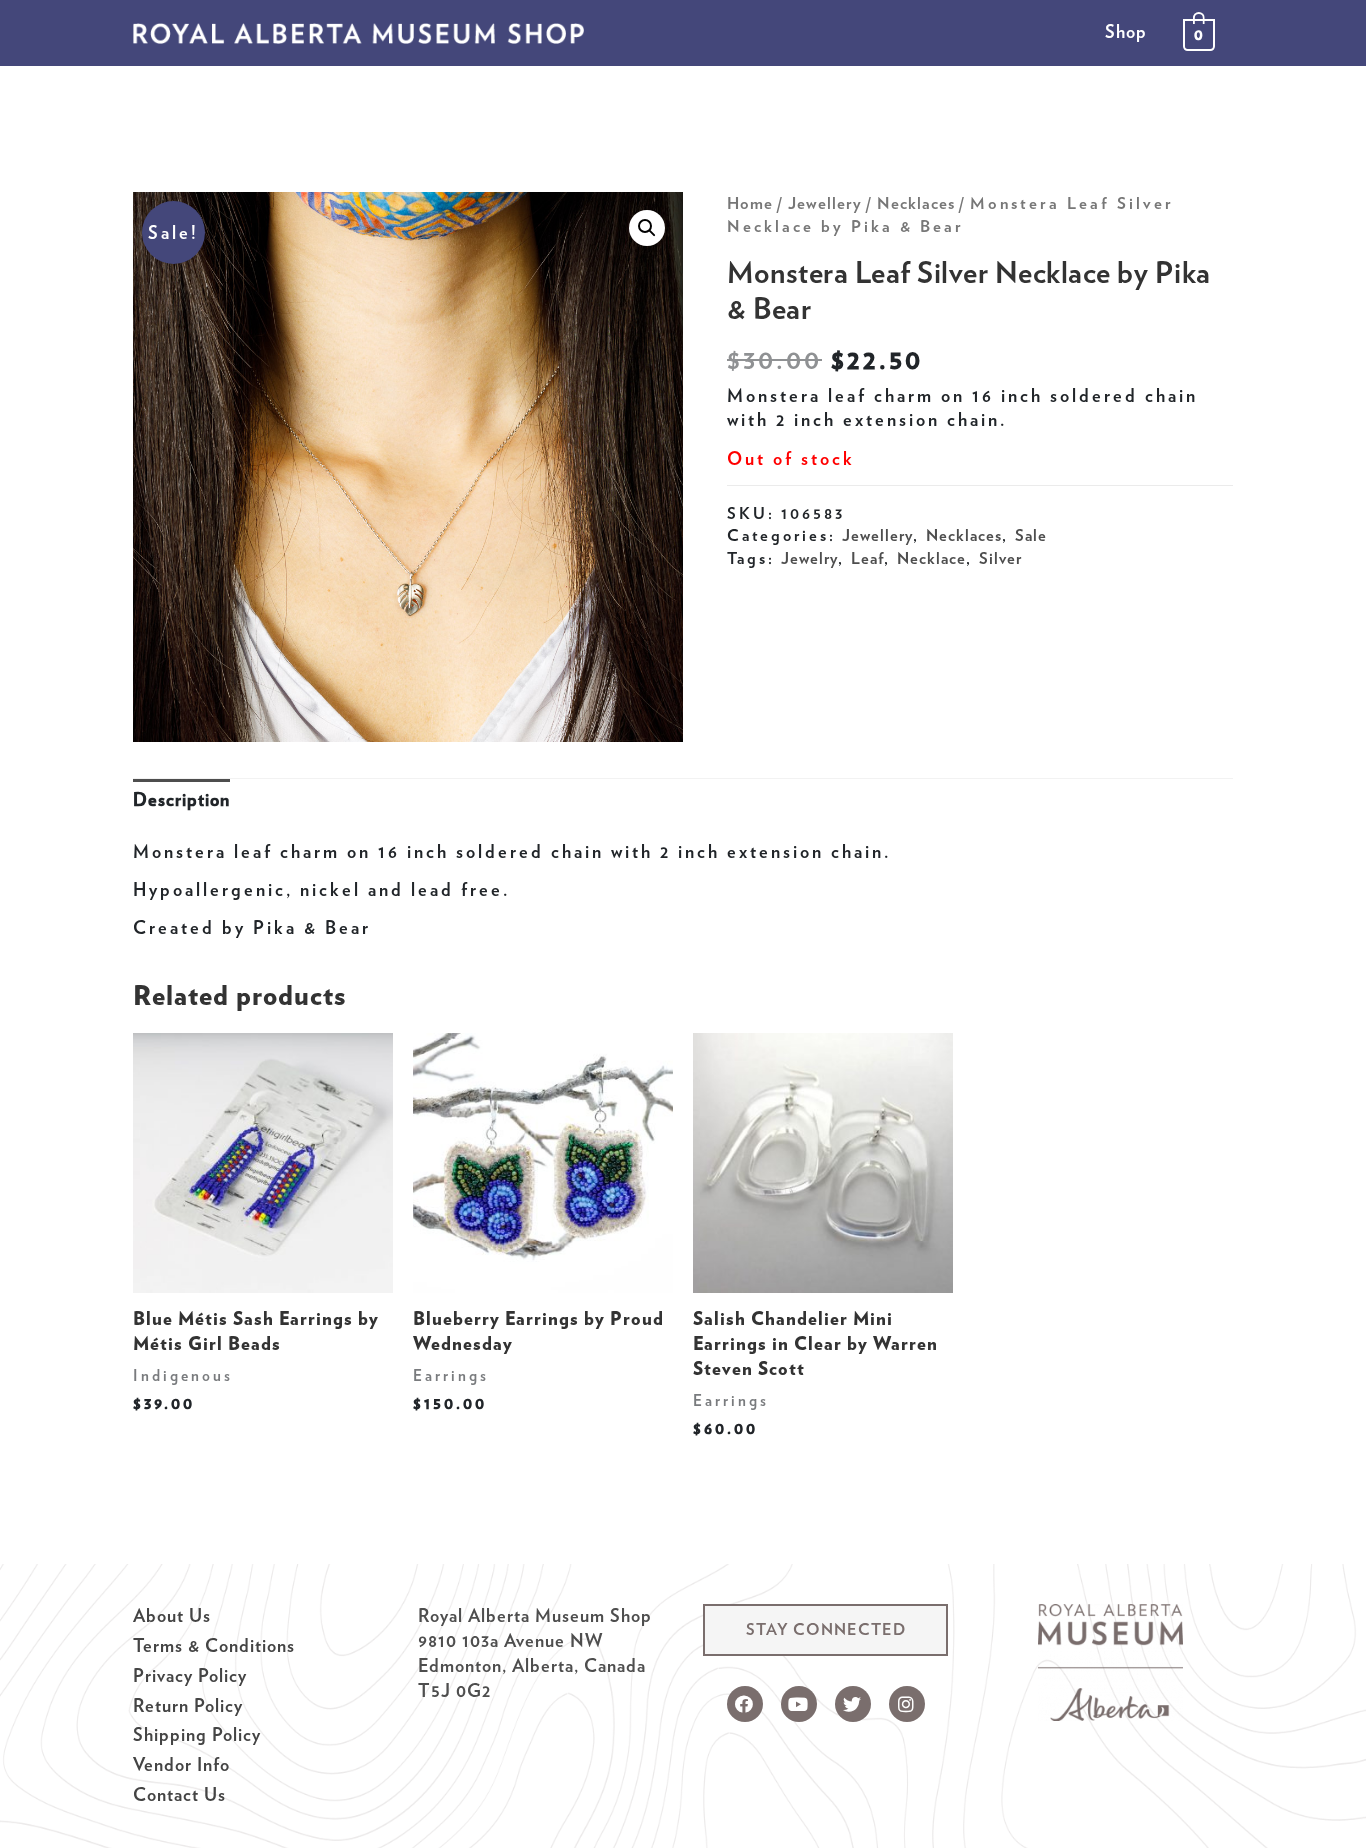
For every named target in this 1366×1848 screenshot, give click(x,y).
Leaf (867, 558)
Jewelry (809, 558)
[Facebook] (745, 1704)
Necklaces (916, 203)
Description (181, 799)
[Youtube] (799, 1704)
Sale (1031, 535)
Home (750, 203)
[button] (825, 1630)
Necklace (931, 558)
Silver (1000, 558)
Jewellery (825, 203)
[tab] (181, 800)
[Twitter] (853, 1704)
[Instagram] (907, 1704)
